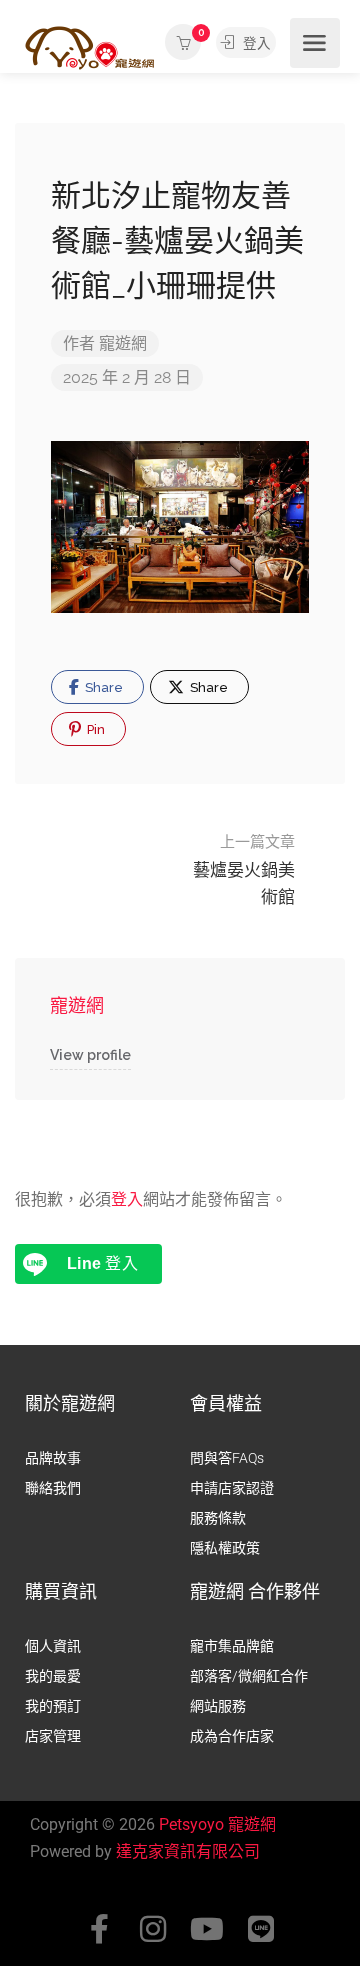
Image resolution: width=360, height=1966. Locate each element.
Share (102, 687)
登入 (255, 43)
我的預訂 (53, 1706)
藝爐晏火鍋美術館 (244, 870)
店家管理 (53, 1736)
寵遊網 (123, 343)
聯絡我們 (53, 1488)
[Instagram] (153, 1929)
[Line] (261, 1929)
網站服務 (218, 1706)
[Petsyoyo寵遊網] (90, 46)
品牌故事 (53, 1458)
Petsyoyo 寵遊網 (217, 1824)
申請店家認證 (232, 1488)
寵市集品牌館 (232, 1646)
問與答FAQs (227, 1458)
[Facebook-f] (99, 1929)
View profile (90, 1055)
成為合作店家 (232, 1736)
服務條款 (218, 1518)
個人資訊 (53, 1646)
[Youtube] (207, 1929)
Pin (94, 729)
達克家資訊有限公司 (188, 1851)
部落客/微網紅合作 (249, 1676)
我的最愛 (53, 1676)
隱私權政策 (225, 1548)
